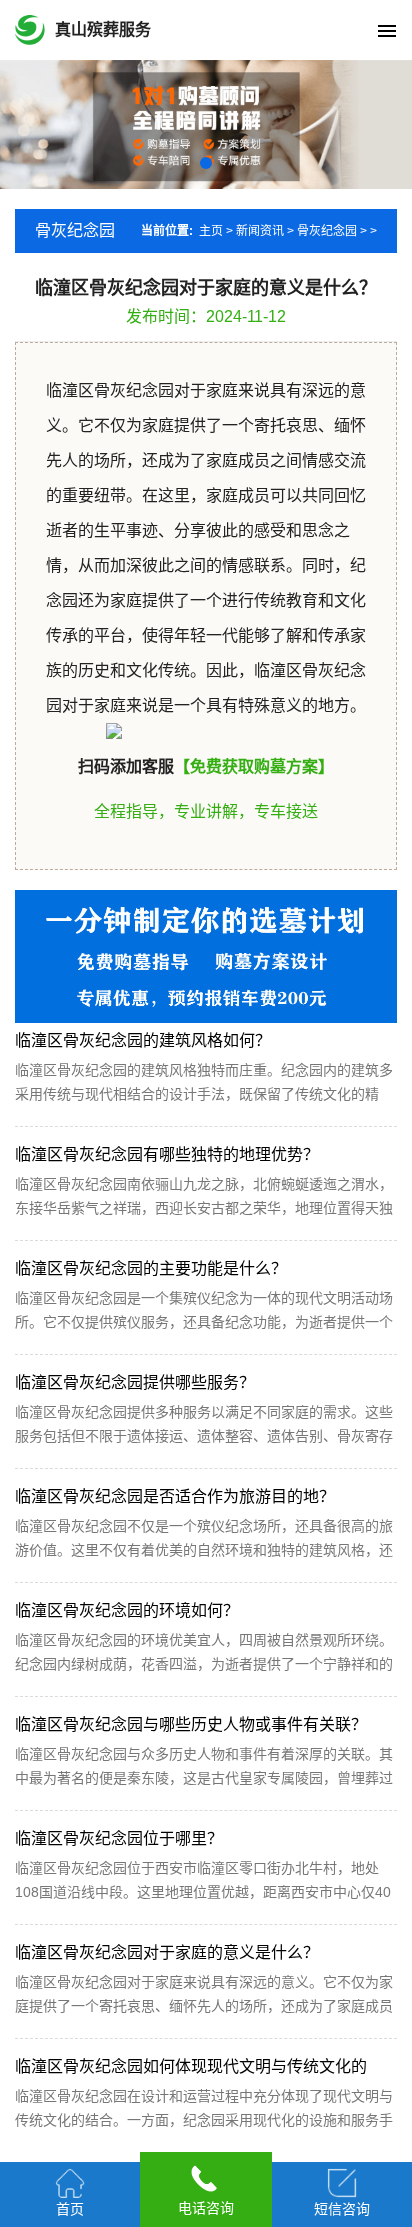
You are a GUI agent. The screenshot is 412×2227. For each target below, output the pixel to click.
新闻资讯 (260, 231)
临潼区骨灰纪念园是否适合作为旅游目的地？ (175, 1496)
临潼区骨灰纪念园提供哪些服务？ (135, 1382)
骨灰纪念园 (327, 231)
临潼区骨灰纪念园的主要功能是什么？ (151, 1268)
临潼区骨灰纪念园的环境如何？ (127, 1610)
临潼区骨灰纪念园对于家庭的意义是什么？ (167, 1952)
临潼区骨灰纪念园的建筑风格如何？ (143, 1040)
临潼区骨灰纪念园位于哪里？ (119, 1838)
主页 (211, 231)
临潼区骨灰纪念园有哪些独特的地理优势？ (167, 1154)
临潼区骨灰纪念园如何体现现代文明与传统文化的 (191, 2066)
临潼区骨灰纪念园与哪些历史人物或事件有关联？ (191, 1724)
